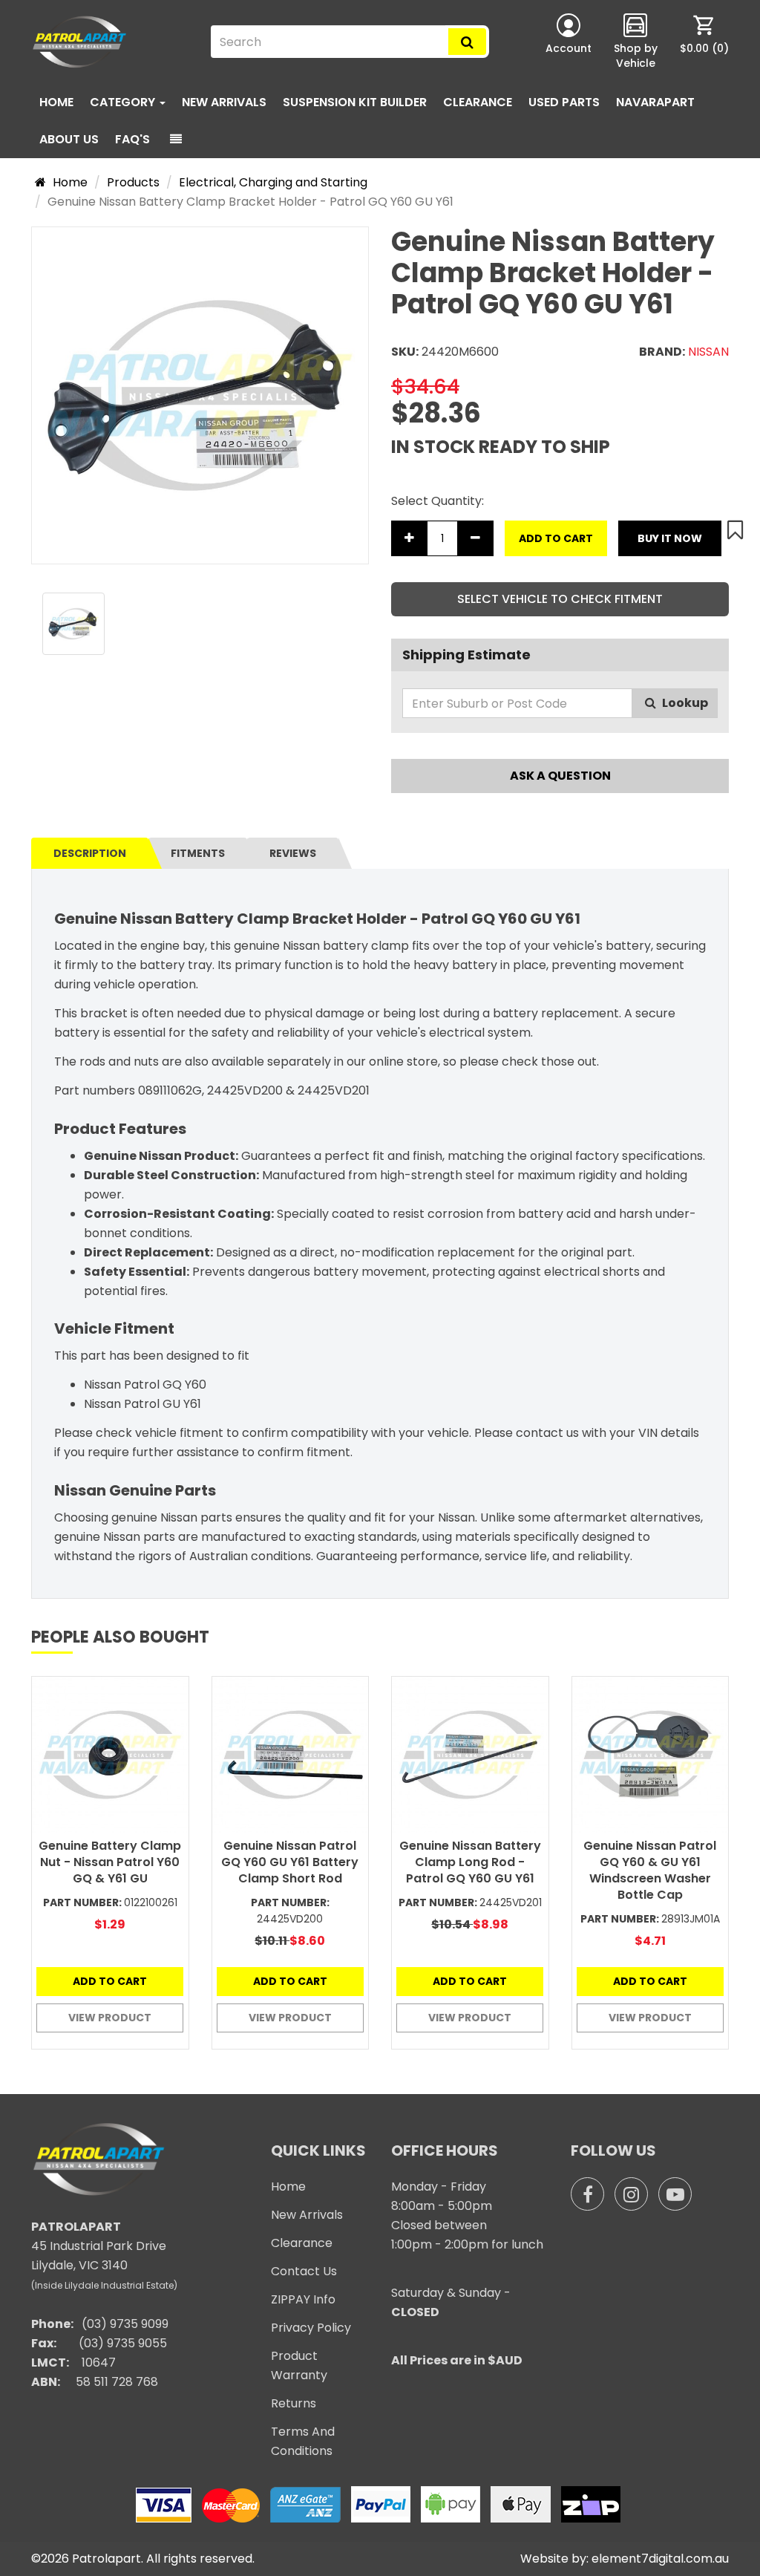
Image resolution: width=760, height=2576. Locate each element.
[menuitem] (704, 42)
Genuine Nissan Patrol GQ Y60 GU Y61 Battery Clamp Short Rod (290, 1862)
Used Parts (564, 102)
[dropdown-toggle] (176, 140)
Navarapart (655, 102)
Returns (294, 2403)
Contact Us (304, 2271)
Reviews (293, 853)
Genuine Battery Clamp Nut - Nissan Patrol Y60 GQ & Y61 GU (110, 1862)
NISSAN (708, 352)
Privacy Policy (311, 2328)
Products (133, 182)
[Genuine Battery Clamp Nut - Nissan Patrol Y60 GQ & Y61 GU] (110, 1755)
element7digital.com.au (660, 2559)
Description (90, 853)
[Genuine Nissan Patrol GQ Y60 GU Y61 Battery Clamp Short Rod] (291, 1755)
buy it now (670, 538)
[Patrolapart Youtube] (675, 2194)
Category (124, 102)
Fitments (198, 853)
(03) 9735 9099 (125, 2324)
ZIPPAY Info (303, 2299)
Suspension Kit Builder (355, 102)
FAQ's (132, 139)
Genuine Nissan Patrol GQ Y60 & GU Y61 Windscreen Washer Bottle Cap (650, 1870)
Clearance (478, 102)
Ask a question (560, 776)
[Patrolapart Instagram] (631, 2194)
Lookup (684, 703)
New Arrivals (224, 102)
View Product (110, 2018)
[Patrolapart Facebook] (587, 2194)
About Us (69, 139)
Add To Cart (556, 538)
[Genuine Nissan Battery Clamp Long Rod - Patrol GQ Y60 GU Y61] (470, 1755)
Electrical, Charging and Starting (273, 182)
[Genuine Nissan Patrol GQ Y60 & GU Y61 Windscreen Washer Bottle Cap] (651, 1755)
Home (56, 102)
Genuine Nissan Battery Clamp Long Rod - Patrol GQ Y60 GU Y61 (470, 1862)
